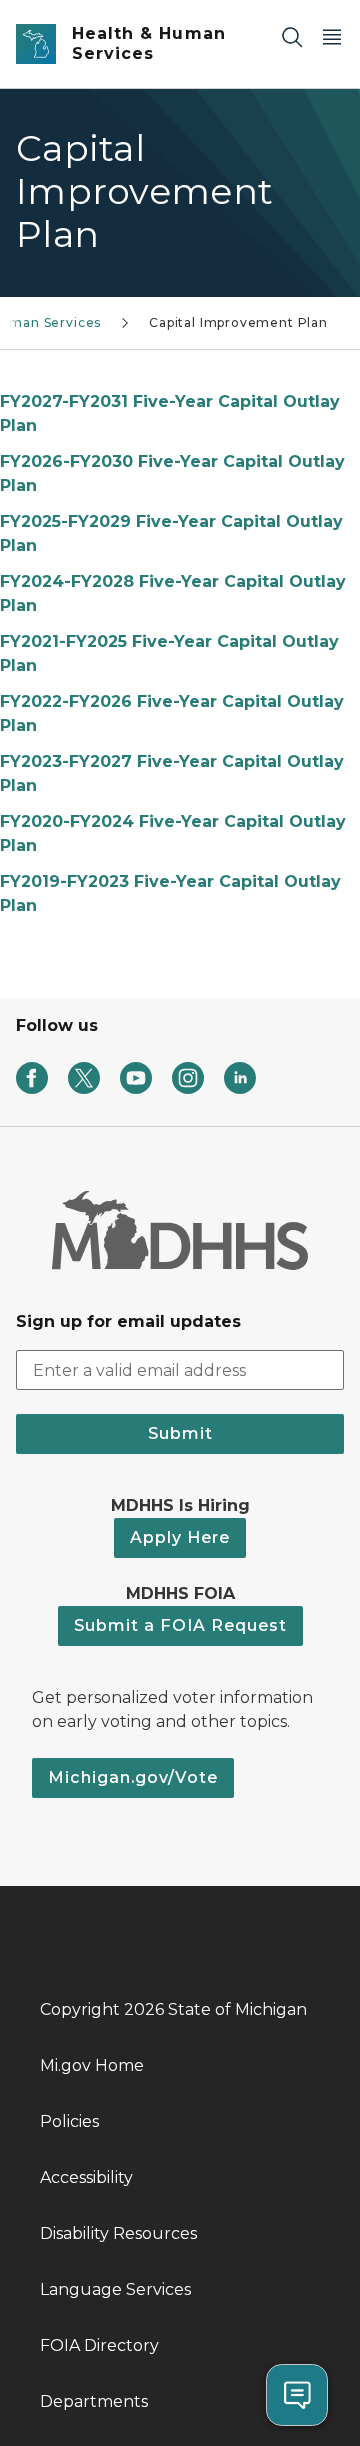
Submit (180, 1433)
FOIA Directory (99, 2345)
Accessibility (86, 2177)
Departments (94, 2401)
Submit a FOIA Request (180, 1625)
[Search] (292, 36)
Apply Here (180, 1537)
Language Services (115, 2289)
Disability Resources (118, 2233)
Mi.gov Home (92, 2065)
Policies (69, 2121)
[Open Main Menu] (332, 36)
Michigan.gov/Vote (133, 1777)
